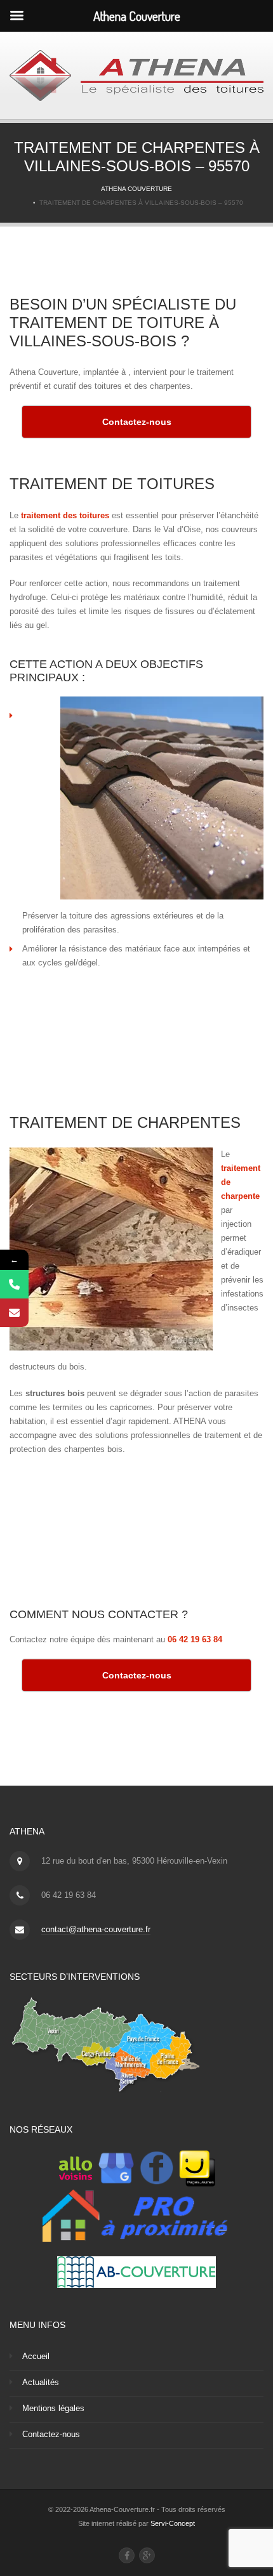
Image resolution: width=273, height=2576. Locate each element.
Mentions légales (53, 2408)
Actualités (41, 2382)
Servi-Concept (173, 2523)
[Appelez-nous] (14, 1284)
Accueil (36, 2356)
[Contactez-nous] (14, 1313)
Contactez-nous (51, 2434)
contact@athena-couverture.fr (96, 1929)
